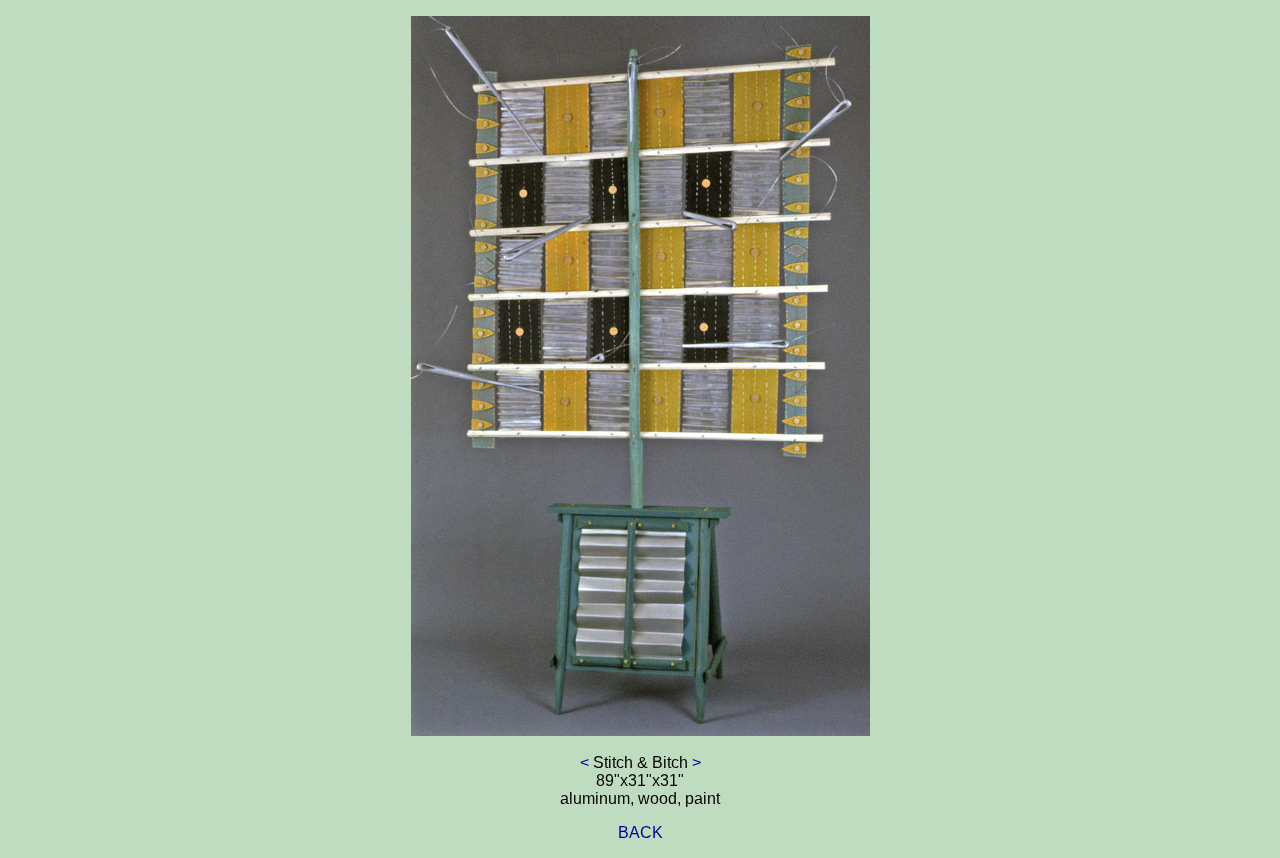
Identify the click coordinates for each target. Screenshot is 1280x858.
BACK (640, 832)
